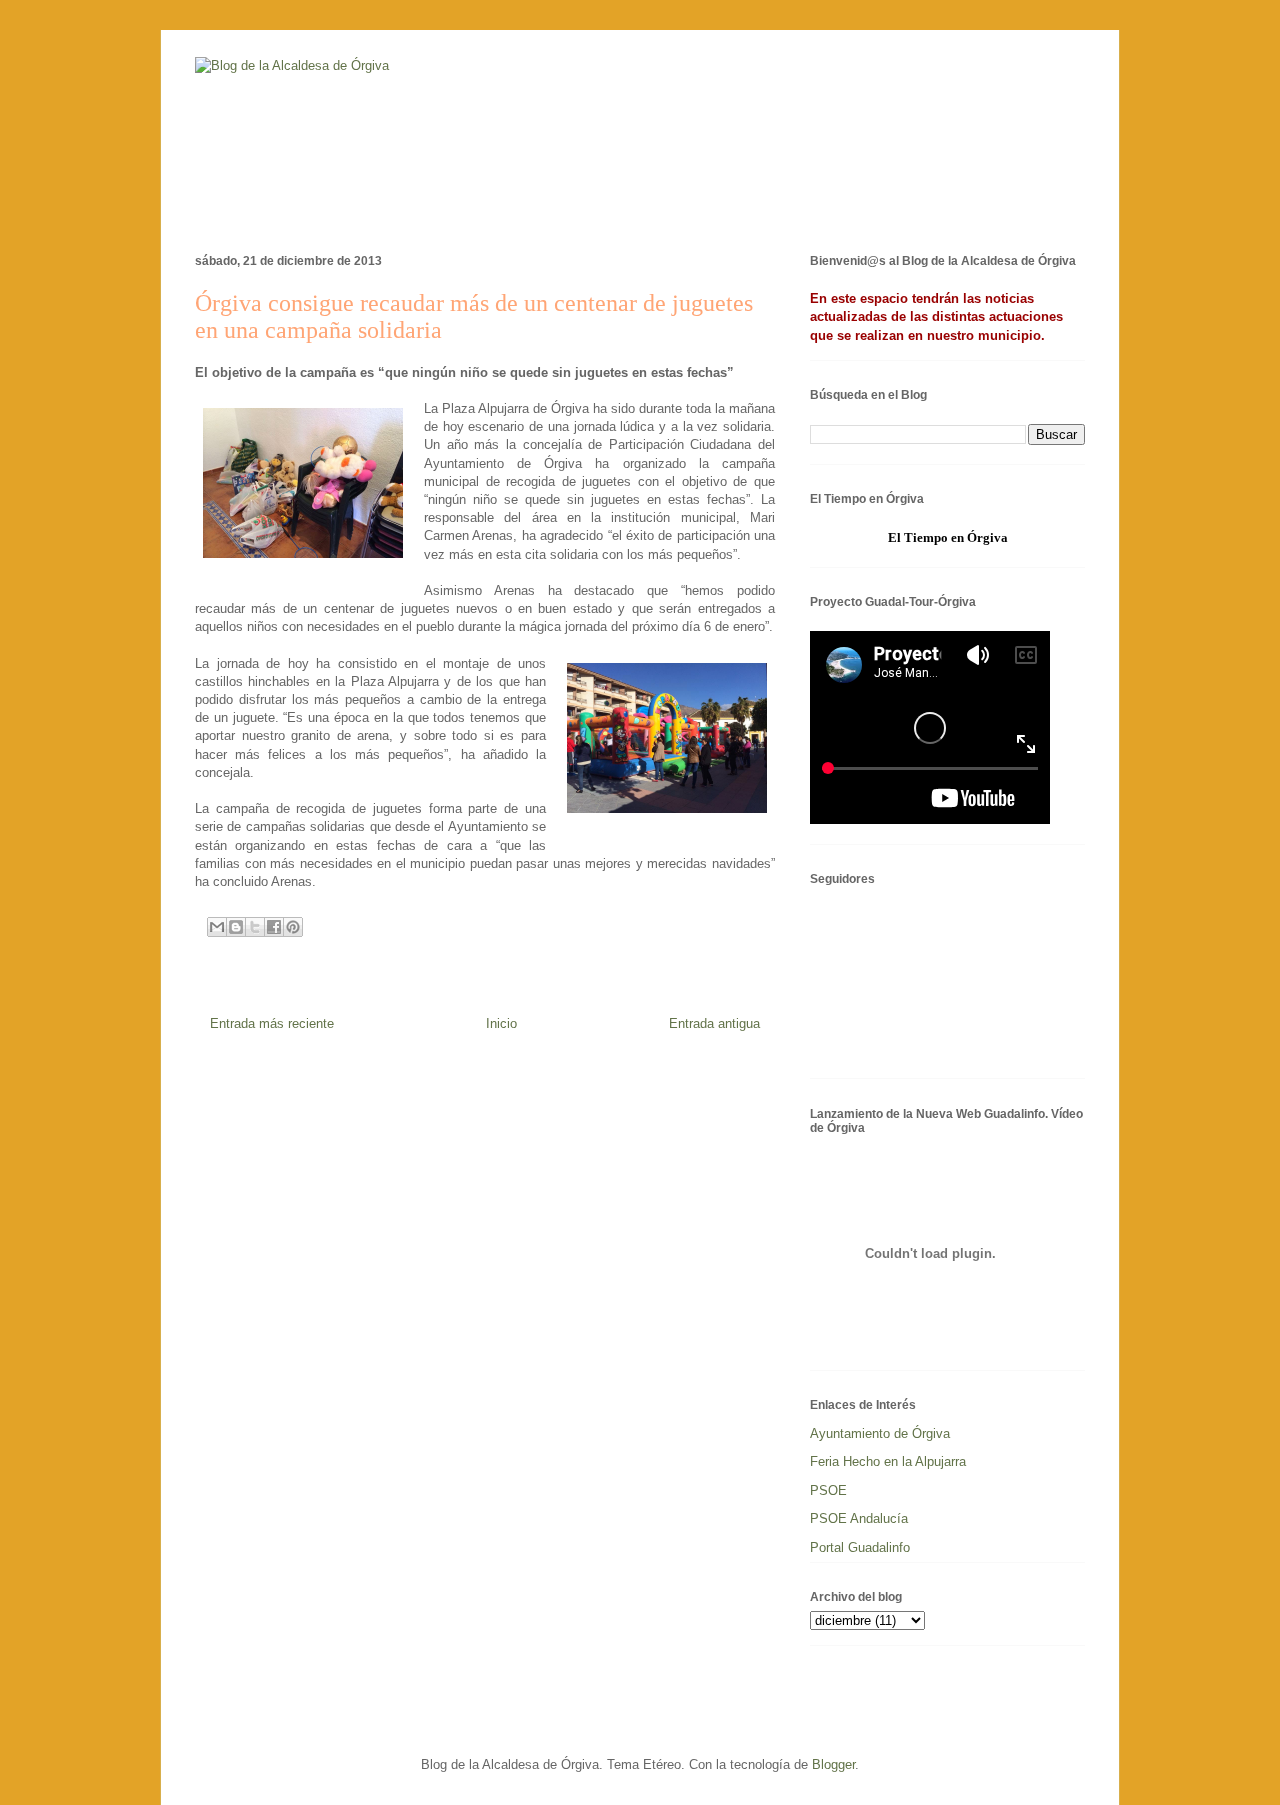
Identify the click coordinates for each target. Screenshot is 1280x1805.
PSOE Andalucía (859, 1518)
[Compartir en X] (255, 927)
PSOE (828, 1490)
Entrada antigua (714, 1023)
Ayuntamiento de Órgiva (880, 1433)
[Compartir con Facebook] (274, 927)
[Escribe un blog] (236, 927)
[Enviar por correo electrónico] (217, 927)
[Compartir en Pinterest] (293, 927)
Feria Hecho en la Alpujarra (888, 1461)
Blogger (833, 1764)
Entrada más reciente (272, 1023)
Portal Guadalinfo (860, 1547)
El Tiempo (918, 537)
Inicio (501, 1023)
